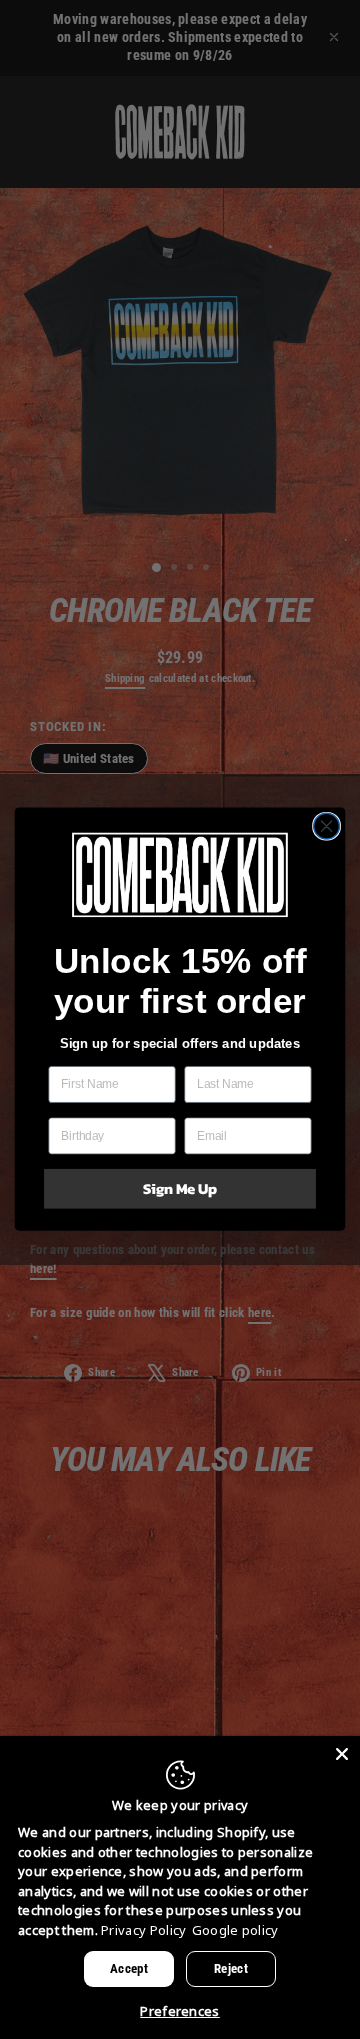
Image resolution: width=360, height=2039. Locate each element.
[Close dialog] (327, 827)
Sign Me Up (180, 1189)
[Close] (342, 1754)
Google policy (235, 1930)
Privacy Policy (143, 1930)
